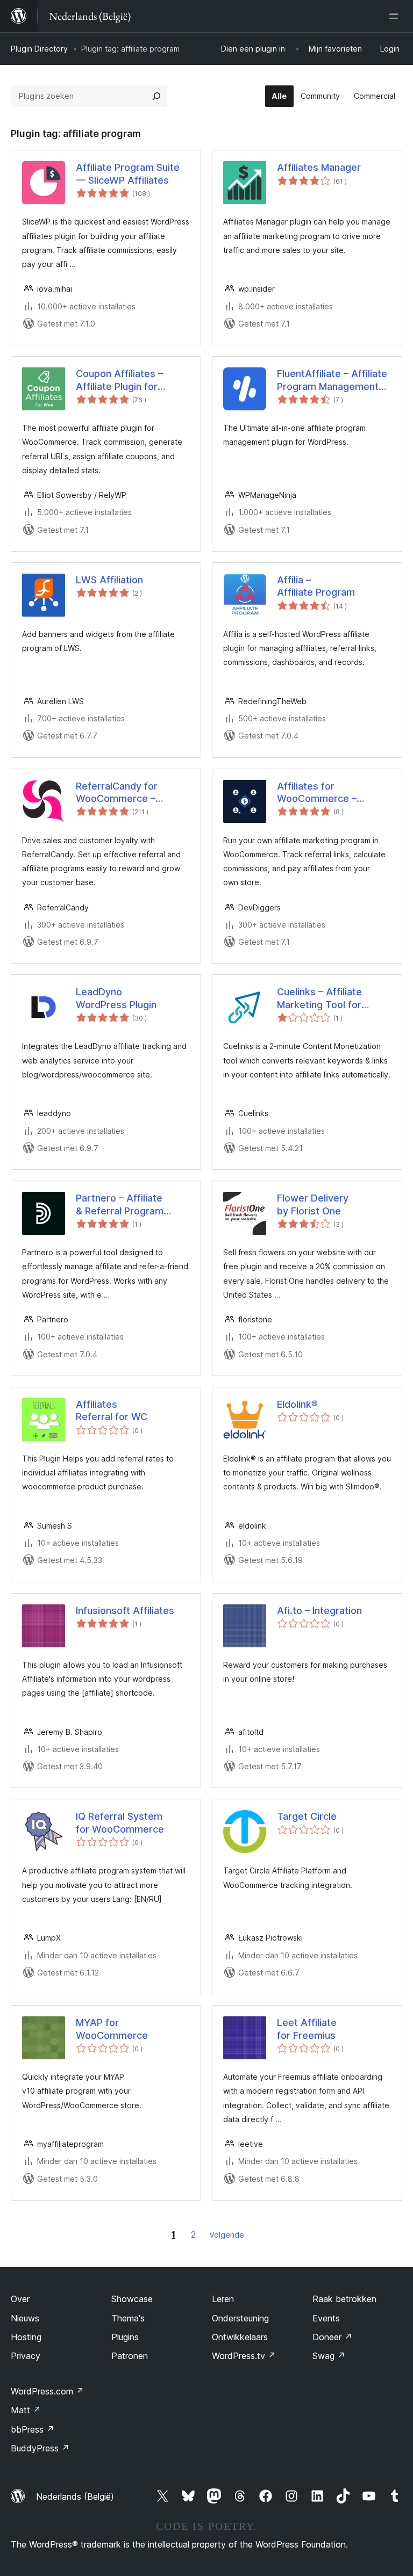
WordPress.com (47, 2391)
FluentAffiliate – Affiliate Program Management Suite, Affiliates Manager (333, 380)
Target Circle (307, 1816)
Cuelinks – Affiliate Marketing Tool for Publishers (319, 998)
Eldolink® (297, 1404)
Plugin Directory (39, 49)
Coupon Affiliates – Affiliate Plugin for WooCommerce (119, 380)
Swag (329, 2356)
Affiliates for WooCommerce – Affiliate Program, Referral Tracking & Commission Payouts (325, 793)
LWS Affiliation (109, 580)
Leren (223, 2299)
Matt (26, 2410)
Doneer (332, 2337)
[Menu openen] (396, 16)
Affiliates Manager (319, 167)
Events (326, 2318)
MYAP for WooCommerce (112, 2029)
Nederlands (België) (75, 2497)
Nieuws (25, 2318)
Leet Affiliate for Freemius (307, 2029)
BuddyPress (40, 2448)
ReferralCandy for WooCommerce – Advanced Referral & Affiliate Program (123, 793)
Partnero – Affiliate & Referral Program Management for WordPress (120, 1205)
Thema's (128, 2318)
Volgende (227, 2235)
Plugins (125, 2337)
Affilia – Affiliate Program (316, 586)
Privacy (26, 2356)
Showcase (132, 2299)
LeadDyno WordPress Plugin (116, 998)
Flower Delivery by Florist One (313, 1204)
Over (20, 2299)
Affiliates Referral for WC (112, 1410)
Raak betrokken (344, 2299)
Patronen (130, 2356)
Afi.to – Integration (319, 1611)
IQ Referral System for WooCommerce (120, 1822)
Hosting (26, 2337)
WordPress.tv (244, 2356)
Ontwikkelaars (240, 2337)
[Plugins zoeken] (156, 96)
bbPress (33, 2429)
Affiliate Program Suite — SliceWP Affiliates (128, 173)
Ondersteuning (240, 2318)
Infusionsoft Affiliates (125, 1611)
